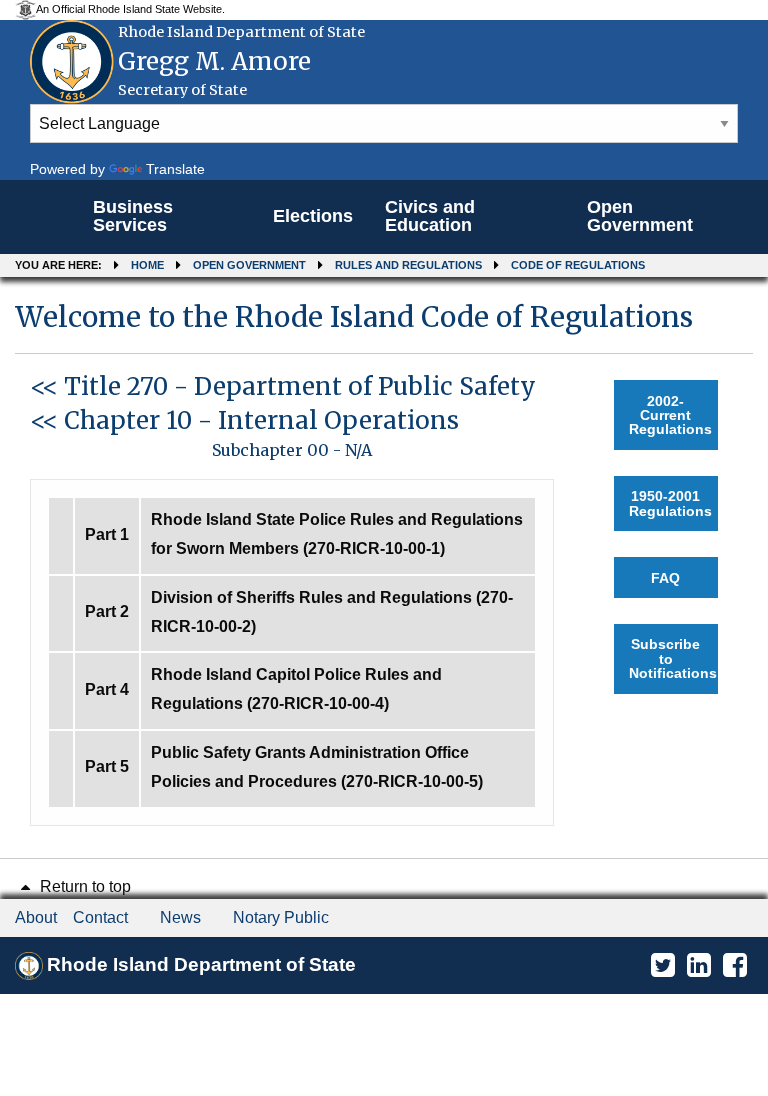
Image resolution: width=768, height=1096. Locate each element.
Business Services (133, 216)
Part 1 (107, 534)
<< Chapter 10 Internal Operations (244, 420)
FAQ (665, 578)
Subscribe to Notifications (673, 658)
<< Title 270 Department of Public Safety (283, 386)
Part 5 (107, 766)
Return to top (83, 886)
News (180, 917)
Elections (313, 216)
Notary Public (281, 917)
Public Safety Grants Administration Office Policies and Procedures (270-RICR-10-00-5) (317, 767)
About (36, 917)
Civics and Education (430, 216)
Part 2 (107, 611)
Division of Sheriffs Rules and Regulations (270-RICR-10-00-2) (332, 612)
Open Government (640, 216)
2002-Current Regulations (670, 415)
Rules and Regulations (408, 265)
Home (147, 265)
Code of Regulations (578, 265)
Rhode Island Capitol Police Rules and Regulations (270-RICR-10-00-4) (296, 689)
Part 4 (107, 689)
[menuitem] (167, 217)
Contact (100, 917)
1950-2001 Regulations (670, 503)
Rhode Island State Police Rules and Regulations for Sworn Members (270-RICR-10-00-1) (337, 534)
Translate (175, 169)
